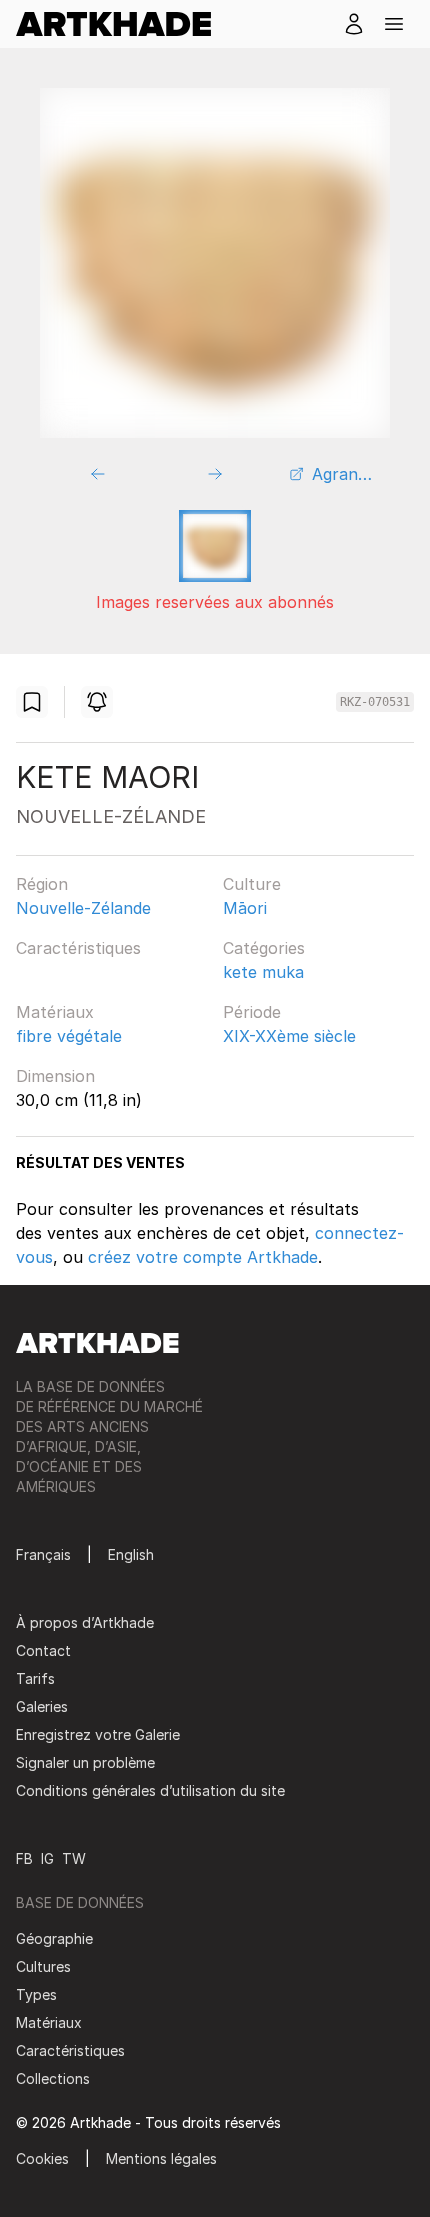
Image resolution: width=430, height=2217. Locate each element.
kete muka (263, 972)
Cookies (42, 2158)
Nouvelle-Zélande (83, 908)
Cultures (43, 1966)
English (131, 1554)
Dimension (55, 1076)
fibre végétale (69, 1036)
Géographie (54, 1938)
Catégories (264, 948)
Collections (53, 2078)
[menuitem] (121, 24)
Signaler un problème (85, 1762)
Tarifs (35, 1678)
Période (252, 1012)
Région (42, 884)
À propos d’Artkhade (85, 1622)
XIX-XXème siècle (289, 1036)
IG (47, 1858)
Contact (43, 1650)
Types (36, 1994)
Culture (252, 884)
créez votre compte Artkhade (203, 1257)
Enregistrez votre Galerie (98, 1734)
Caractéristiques (78, 948)
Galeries (42, 1706)
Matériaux (55, 1012)
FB (24, 1858)
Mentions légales (161, 2158)
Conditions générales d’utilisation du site (150, 1790)
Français (43, 1554)
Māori (245, 908)
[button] (394, 24)
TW (74, 1858)
